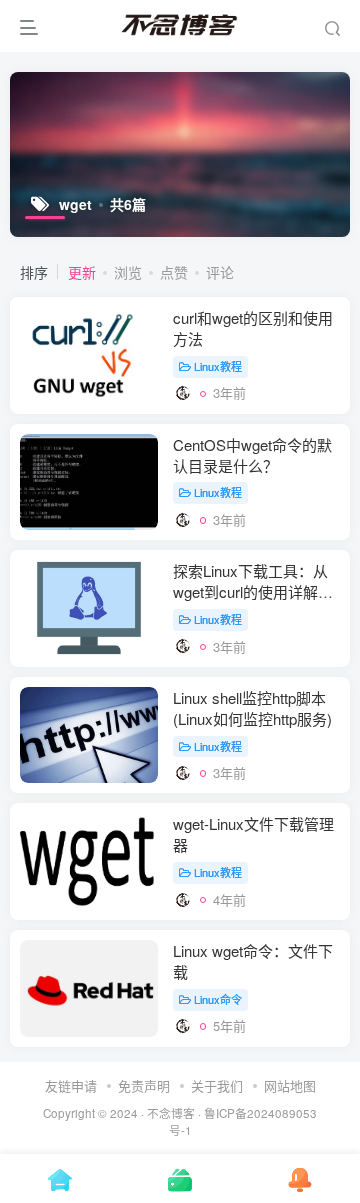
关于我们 (217, 1085)
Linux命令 (218, 999)
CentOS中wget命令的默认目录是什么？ (252, 455)
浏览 (128, 272)
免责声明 (144, 1085)
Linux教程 (218, 366)
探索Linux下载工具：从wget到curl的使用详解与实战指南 (253, 591)
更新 (82, 272)
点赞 (174, 272)
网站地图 (290, 1085)
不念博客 (171, 1113)
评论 (220, 272)
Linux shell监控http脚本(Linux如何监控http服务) (252, 708)
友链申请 (71, 1085)
